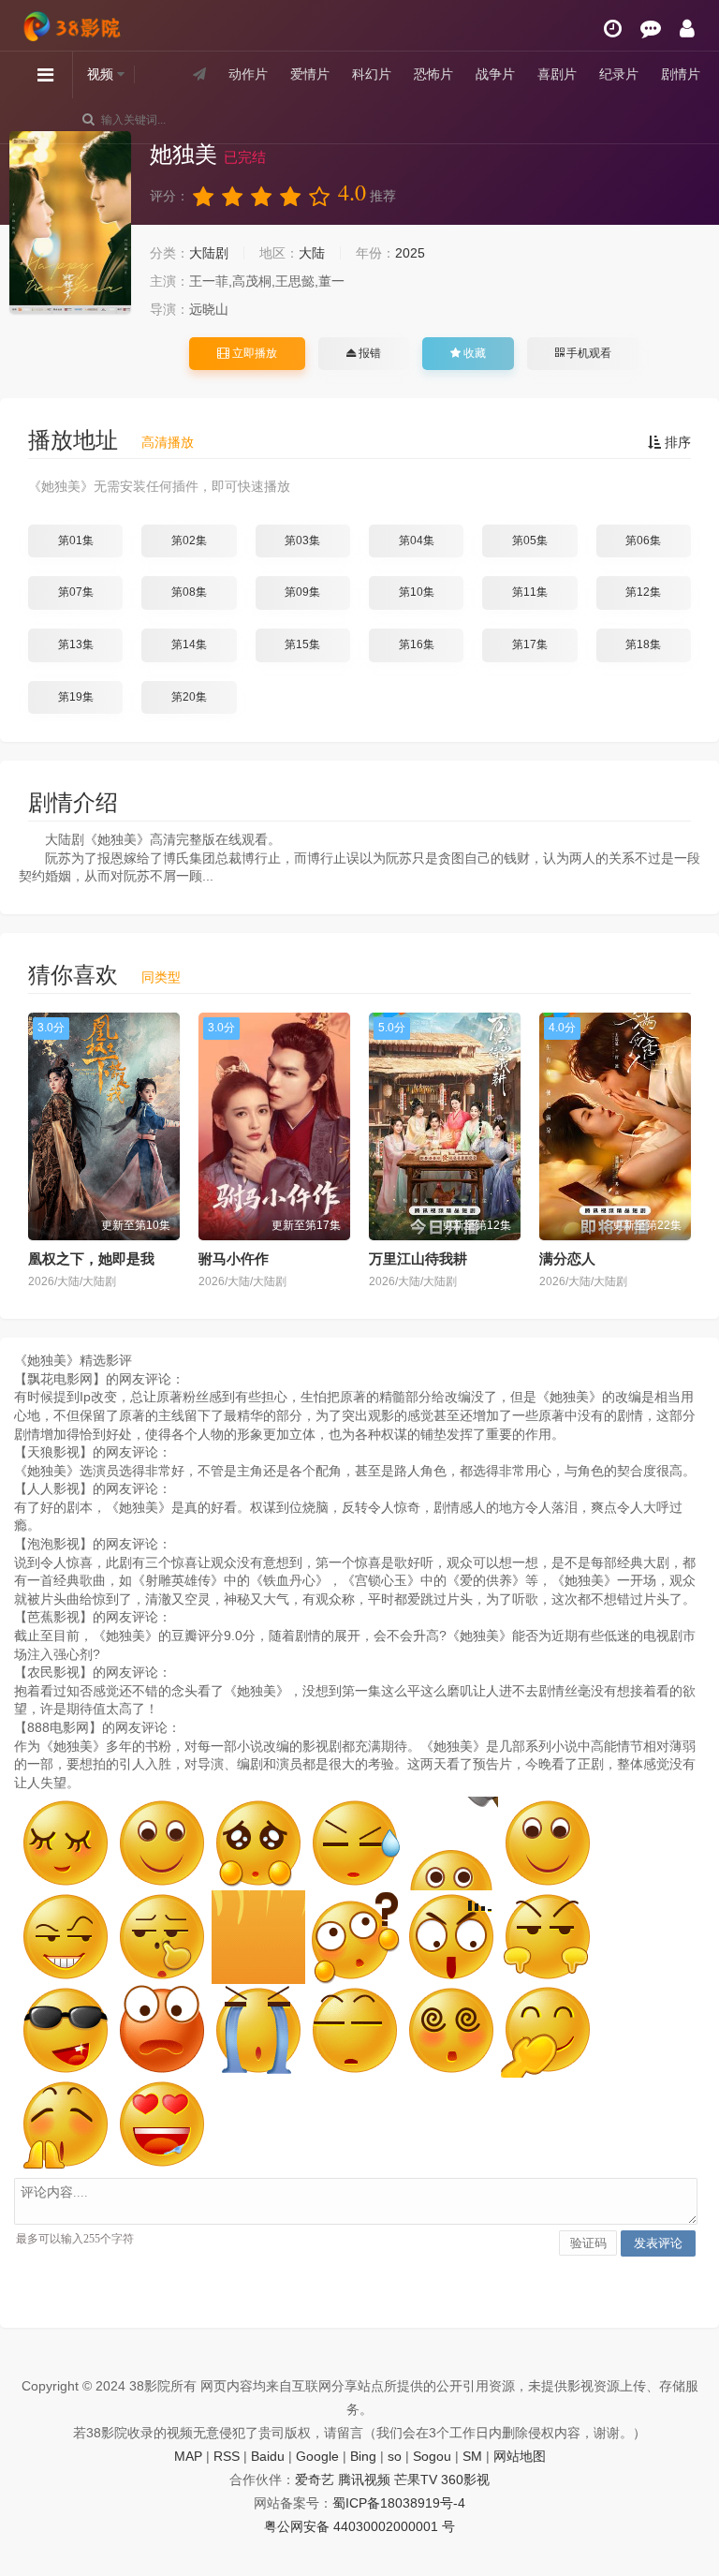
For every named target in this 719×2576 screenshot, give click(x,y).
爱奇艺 (315, 2480)
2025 (410, 253)
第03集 (302, 540)
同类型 (161, 977)
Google (317, 2456)
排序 (676, 442)
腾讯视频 (364, 2480)
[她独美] (70, 222)
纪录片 (619, 74)
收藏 (473, 353)
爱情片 (310, 74)
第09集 (302, 592)
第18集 (643, 644)
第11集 (530, 592)
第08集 (189, 592)
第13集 (76, 644)
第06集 (643, 540)
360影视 (465, 2480)
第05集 (530, 540)
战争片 (495, 74)
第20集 (189, 697)
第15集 (302, 644)
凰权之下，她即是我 (91, 1258)
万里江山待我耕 (418, 1258)
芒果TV (416, 2480)
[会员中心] (687, 29)
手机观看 (587, 353)
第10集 (417, 592)
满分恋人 (567, 1258)
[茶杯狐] (75, 20)
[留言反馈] (651, 29)
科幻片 (372, 74)
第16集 (417, 644)
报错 (368, 353)
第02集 (189, 540)
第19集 (76, 697)
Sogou (432, 2456)
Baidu (268, 2456)
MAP (188, 2456)
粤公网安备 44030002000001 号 (359, 2526)
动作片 (248, 74)
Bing (363, 2456)
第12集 (643, 592)
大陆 (312, 253)
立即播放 (253, 353)
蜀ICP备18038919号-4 (399, 2503)
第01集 (76, 540)
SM (472, 2456)
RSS (227, 2456)
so (395, 2456)
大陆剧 (209, 253)
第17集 (530, 644)
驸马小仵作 (234, 1258)
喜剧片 (557, 74)
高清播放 (168, 442)
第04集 (417, 540)
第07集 (76, 592)
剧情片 (681, 74)
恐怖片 (433, 74)
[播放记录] (613, 29)
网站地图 (520, 2456)
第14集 (189, 644)
